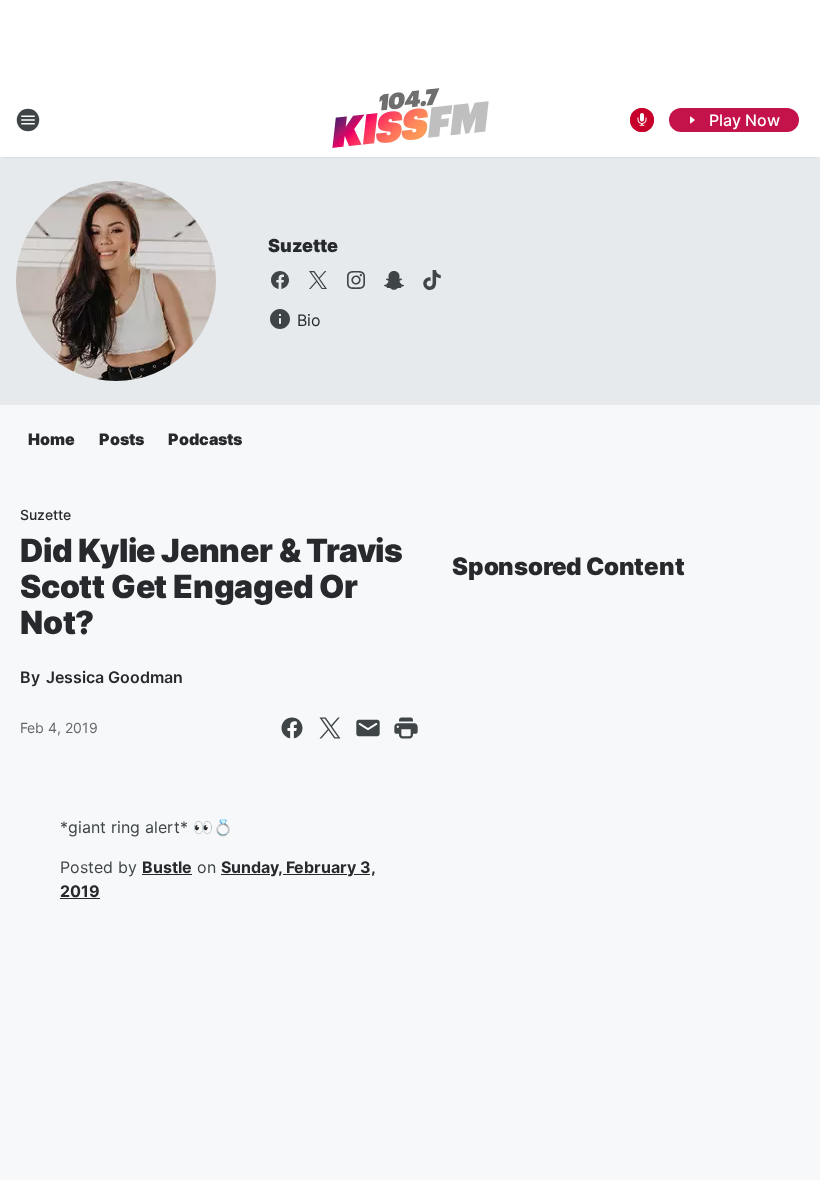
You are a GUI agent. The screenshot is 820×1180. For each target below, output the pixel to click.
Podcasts (205, 439)
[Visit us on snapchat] (394, 280)
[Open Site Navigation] (28, 120)
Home (51, 439)
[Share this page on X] (330, 728)
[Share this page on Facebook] (292, 728)
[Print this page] (406, 728)
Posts (121, 439)
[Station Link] (410, 120)
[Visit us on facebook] (280, 280)
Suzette (303, 245)
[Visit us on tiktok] (432, 280)
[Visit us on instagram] (356, 280)
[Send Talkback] (642, 120)
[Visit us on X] (318, 280)
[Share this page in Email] (368, 728)
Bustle (167, 867)
